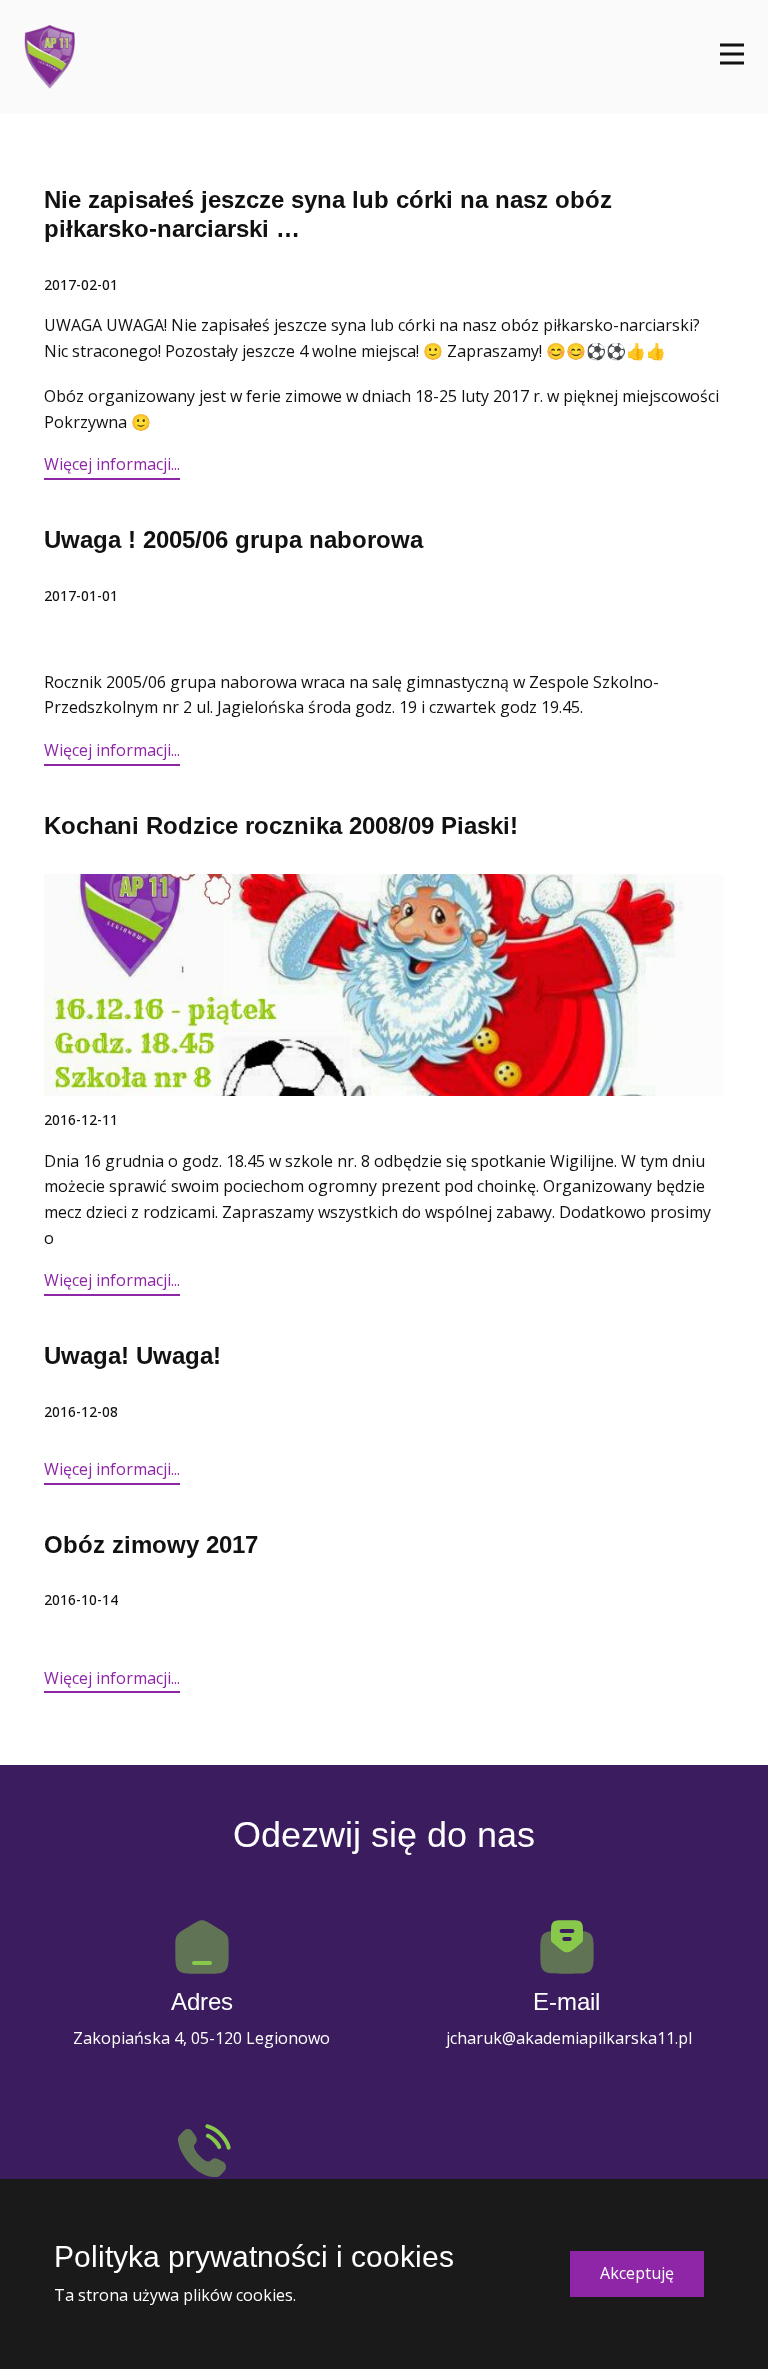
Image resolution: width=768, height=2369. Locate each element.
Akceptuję (637, 2273)
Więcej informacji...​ (112, 464)
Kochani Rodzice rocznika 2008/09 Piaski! (281, 825)
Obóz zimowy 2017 (151, 1544)
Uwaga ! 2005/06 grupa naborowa (233, 539)
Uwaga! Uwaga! (132, 1355)
